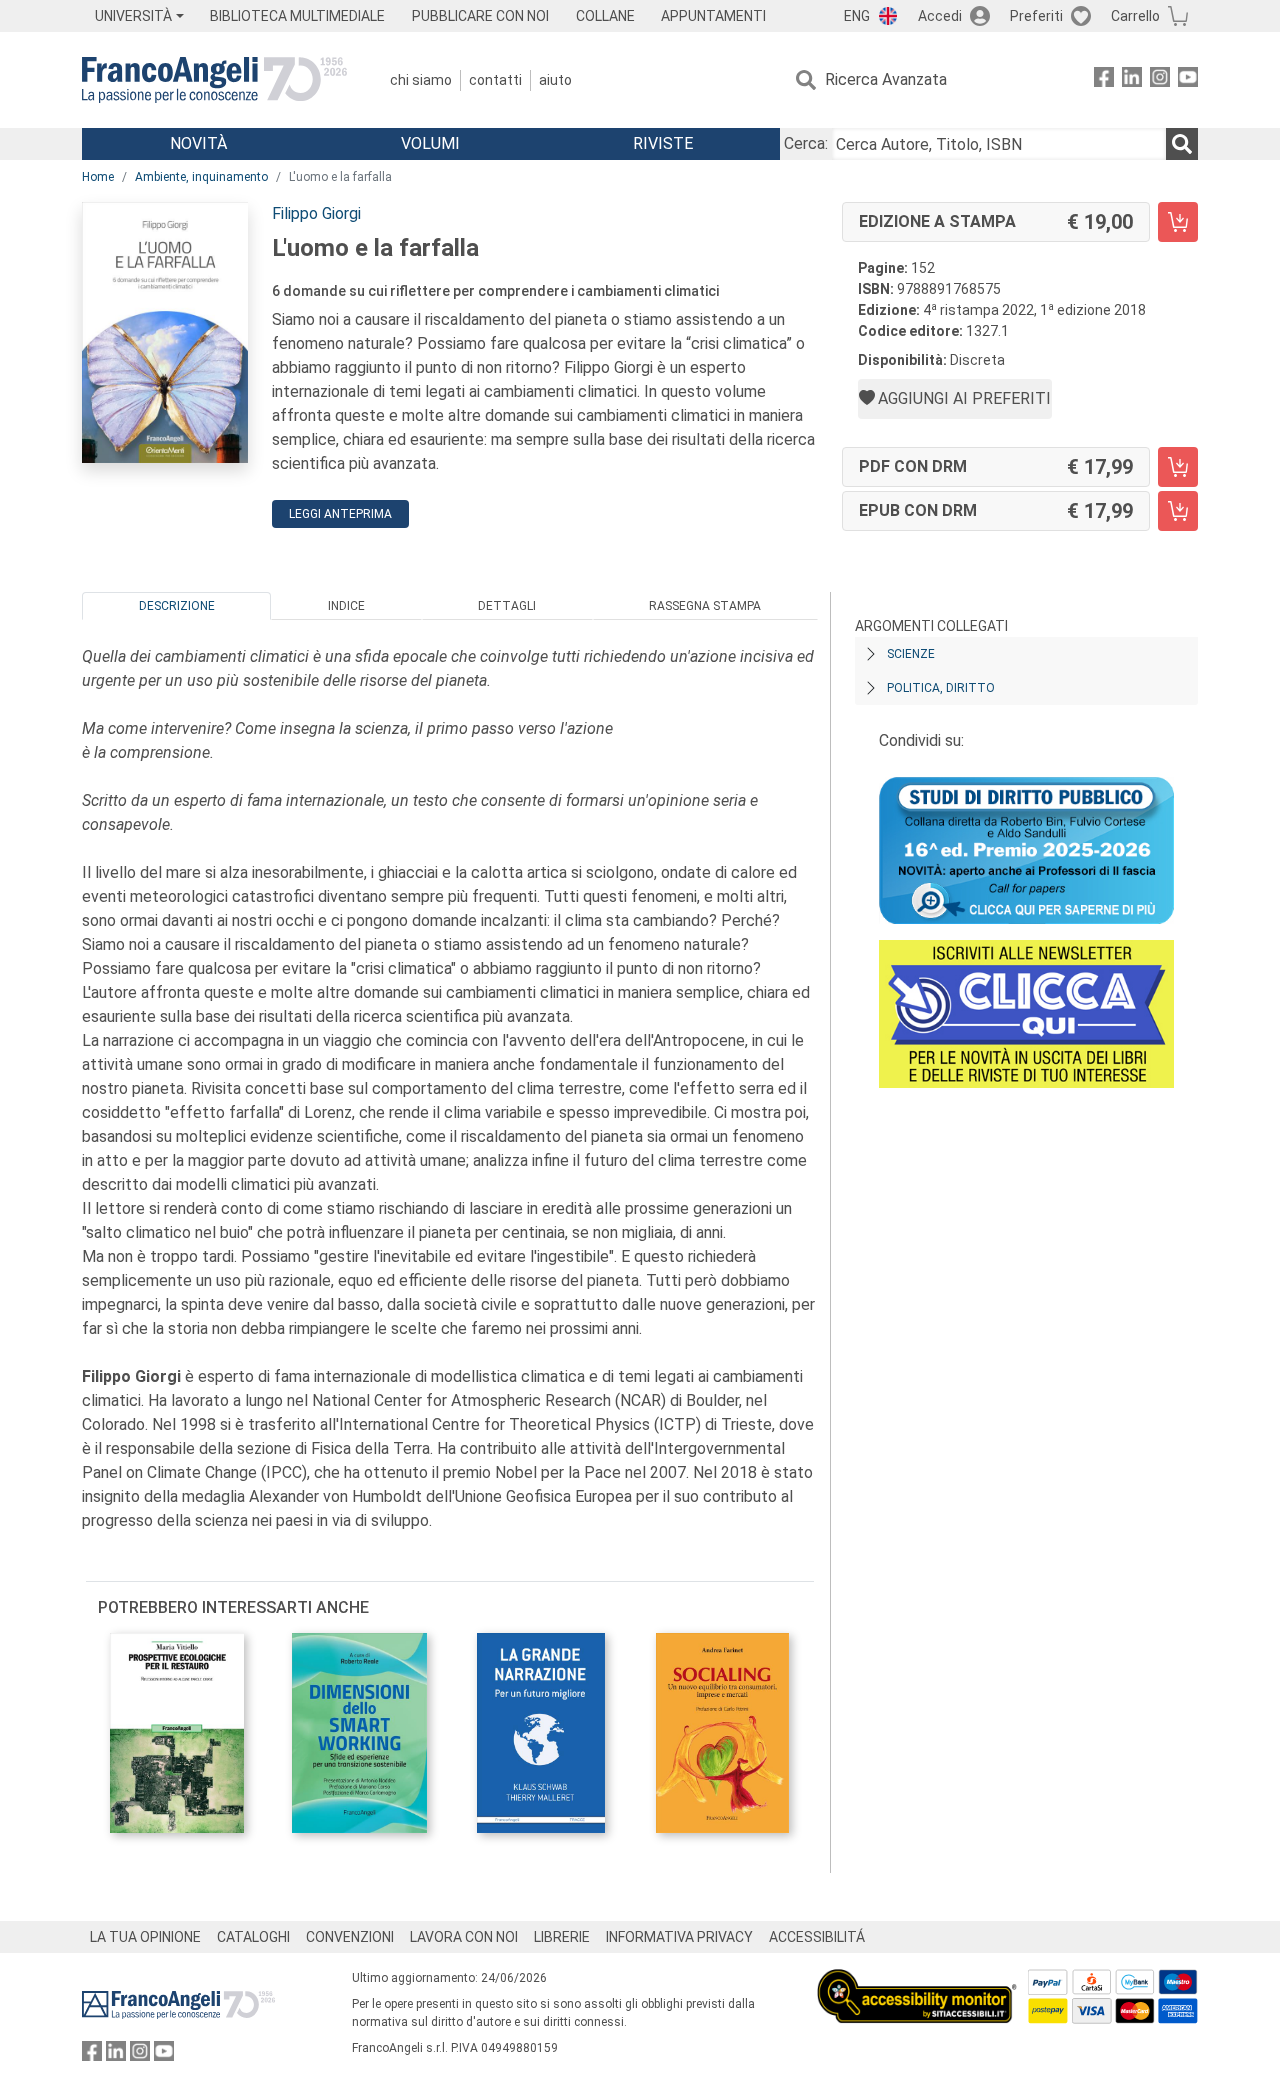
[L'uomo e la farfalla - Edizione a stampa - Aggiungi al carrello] (1178, 222)
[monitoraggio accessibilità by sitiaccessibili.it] (917, 1980)
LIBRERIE (562, 1937)
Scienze (911, 654)
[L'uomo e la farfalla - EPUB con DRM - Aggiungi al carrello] (1178, 511)
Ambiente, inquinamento (201, 177)
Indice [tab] (346, 606)
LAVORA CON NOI (464, 1937)
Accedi (940, 16)
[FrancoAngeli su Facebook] (1104, 80)
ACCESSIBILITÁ (817, 1937)
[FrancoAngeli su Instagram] (1160, 80)
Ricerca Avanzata (886, 79)
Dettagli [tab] (507, 606)
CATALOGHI (253, 1937)
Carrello (1135, 16)
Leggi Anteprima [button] (340, 514)
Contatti (495, 80)
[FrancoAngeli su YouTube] (1188, 80)
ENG (857, 16)
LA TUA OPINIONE (145, 1937)
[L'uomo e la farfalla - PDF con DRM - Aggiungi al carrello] (1178, 467)
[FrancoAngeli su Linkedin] (1132, 80)
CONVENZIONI (350, 1937)
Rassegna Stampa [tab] (705, 606)
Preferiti (1036, 16)
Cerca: (806, 143)
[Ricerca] (1182, 144)
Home (98, 177)
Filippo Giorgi (316, 213)
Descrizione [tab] (177, 606)
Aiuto (555, 80)
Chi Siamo (421, 80)
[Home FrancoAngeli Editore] (214, 80)
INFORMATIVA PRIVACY (679, 1937)
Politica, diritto (941, 688)
